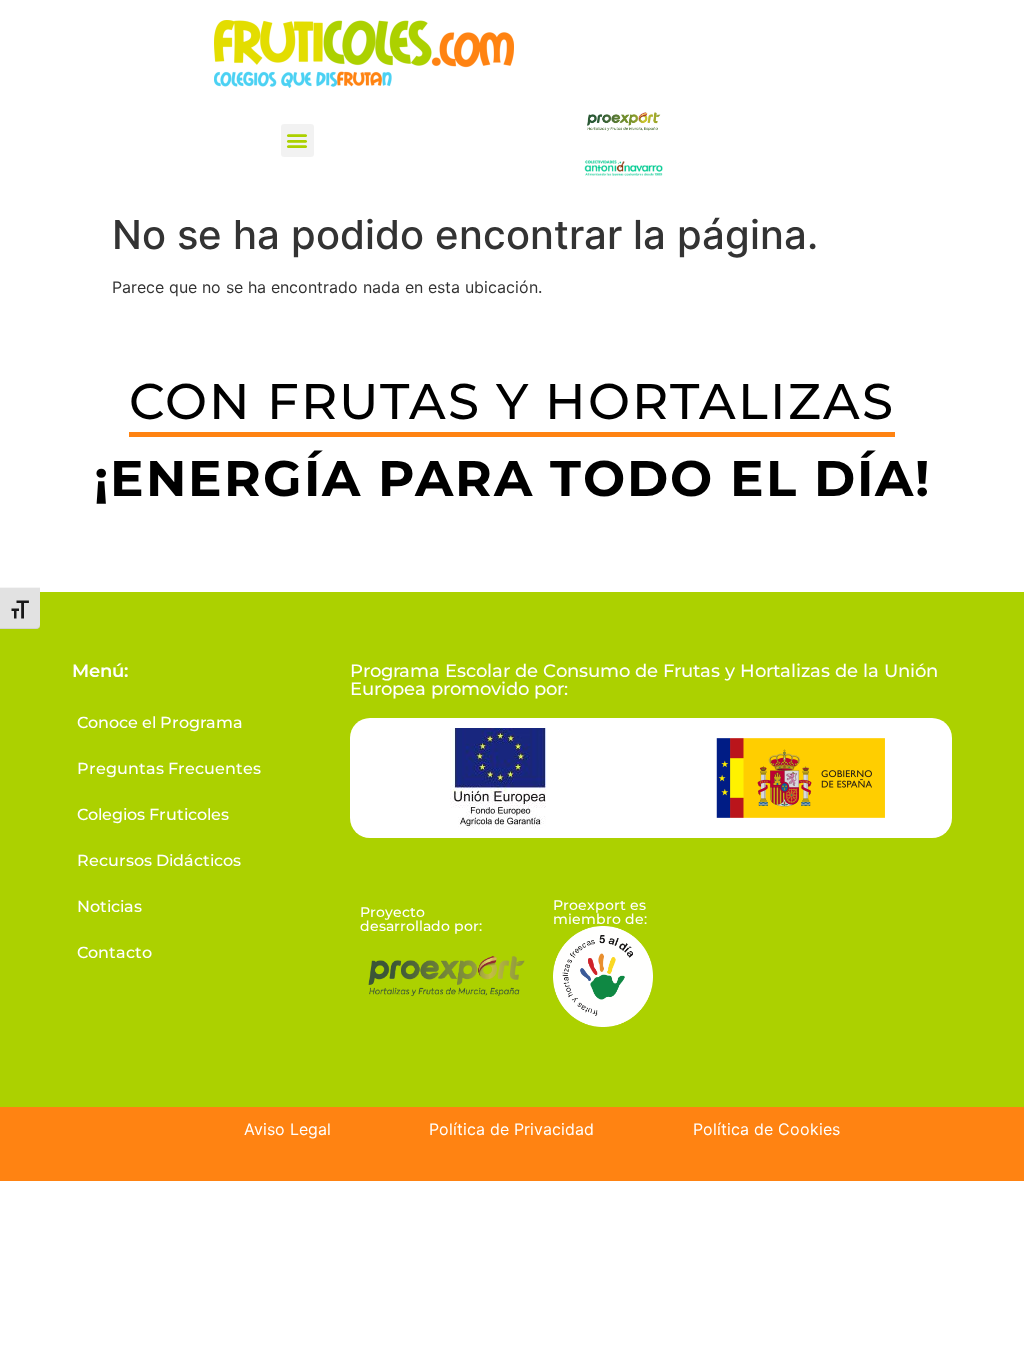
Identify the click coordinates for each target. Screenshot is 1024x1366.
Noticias (109, 906)
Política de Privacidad (511, 1129)
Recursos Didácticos (159, 860)
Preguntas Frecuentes (169, 768)
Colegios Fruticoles (153, 814)
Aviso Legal (287, 1129)
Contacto (114, 952)
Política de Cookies (766, 1129)
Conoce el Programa (160, 722)
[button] (297, 140)
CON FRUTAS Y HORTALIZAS (512, 401)
